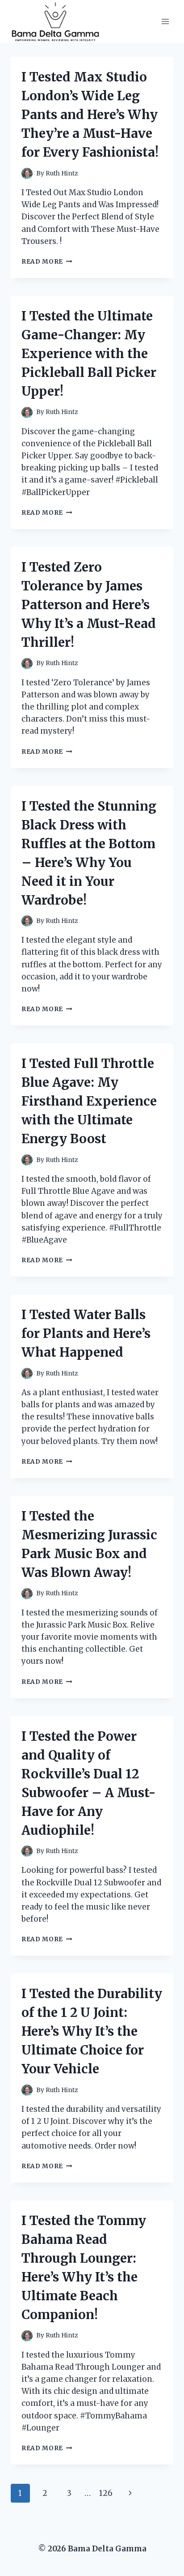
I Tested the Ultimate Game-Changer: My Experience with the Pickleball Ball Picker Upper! (89, 354)
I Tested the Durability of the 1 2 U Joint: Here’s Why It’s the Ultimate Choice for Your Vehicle (92, 2031)
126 (106, 2493)
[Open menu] (165, 21)
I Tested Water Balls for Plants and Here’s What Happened (86, 1333)
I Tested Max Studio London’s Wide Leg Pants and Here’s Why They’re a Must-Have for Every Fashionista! (90, 115)
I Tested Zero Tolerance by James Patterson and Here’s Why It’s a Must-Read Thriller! (89, 605)
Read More (47, 262)
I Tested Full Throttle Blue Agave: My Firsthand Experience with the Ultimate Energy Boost (89, 1101)
